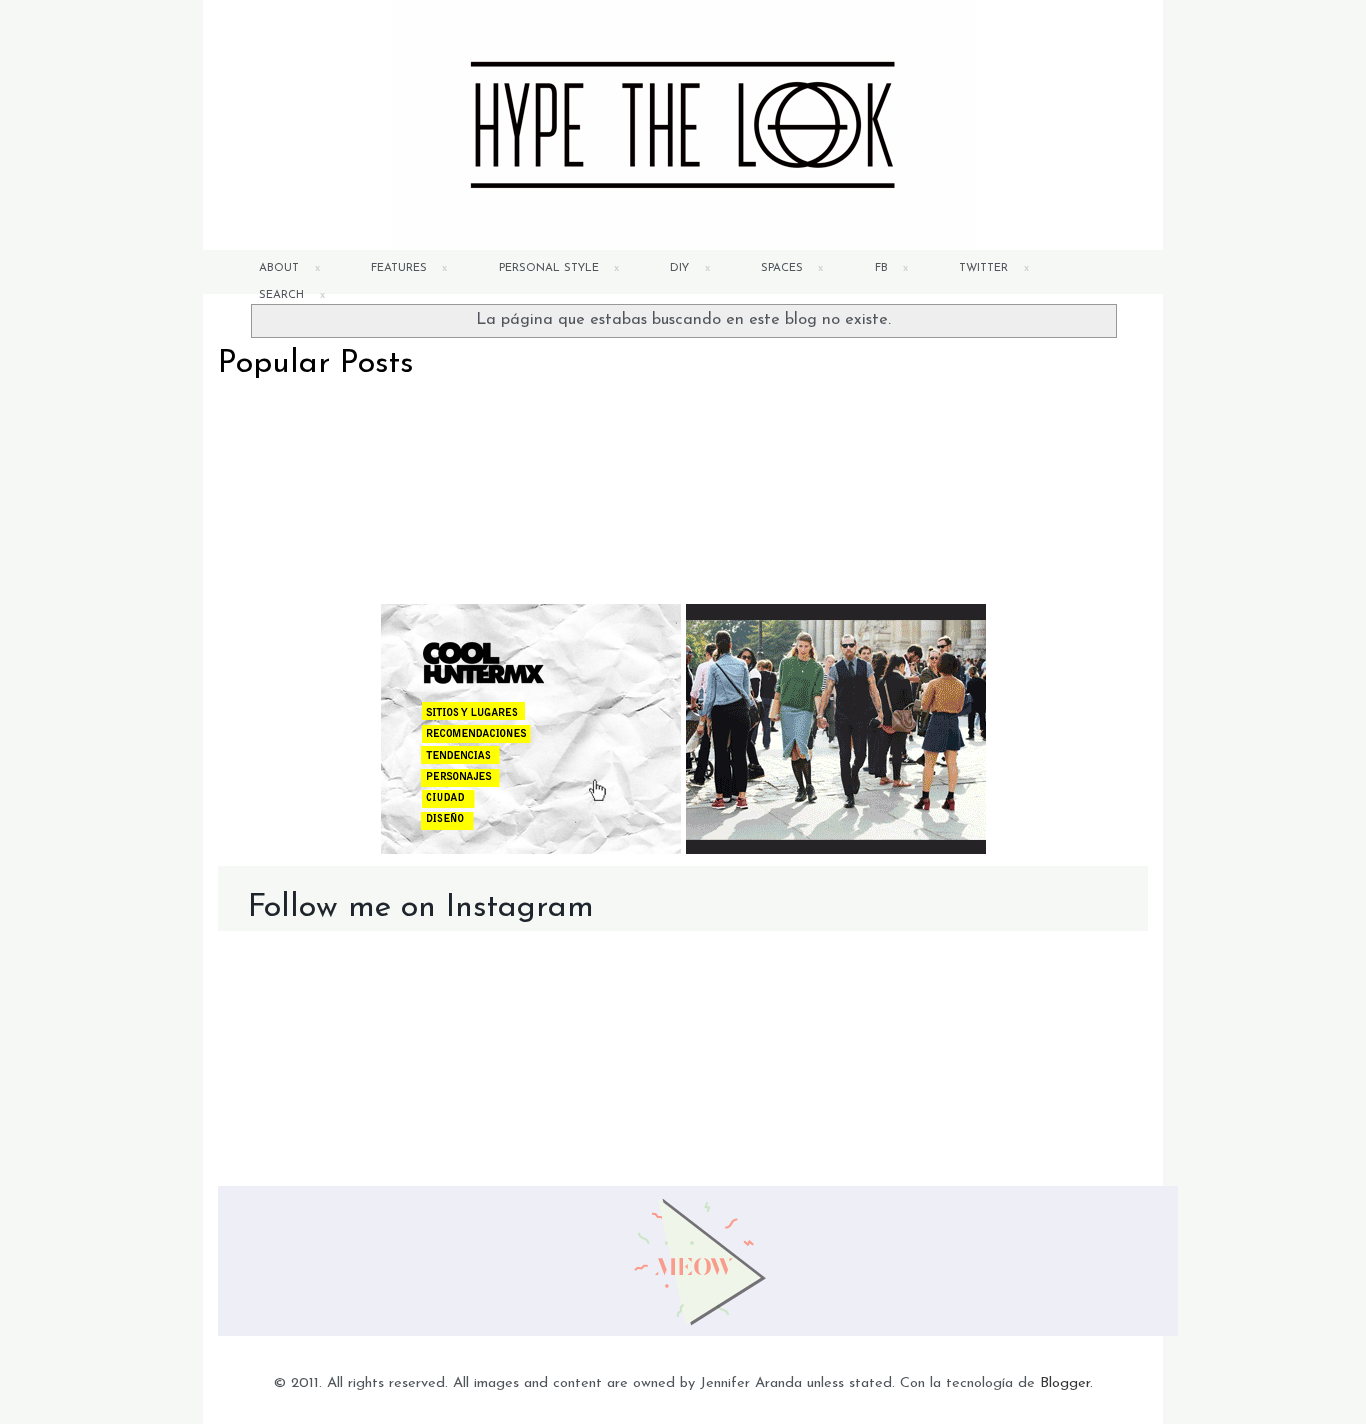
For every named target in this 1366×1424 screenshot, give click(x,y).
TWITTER (983, 268)
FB (881, 268)
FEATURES (399, 268)
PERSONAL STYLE (549, 268)
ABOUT (279, 268)
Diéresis (363, 426)
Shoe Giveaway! (832, 426)
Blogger (1065, 1383)
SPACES (782, 268)
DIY (679, 268)
